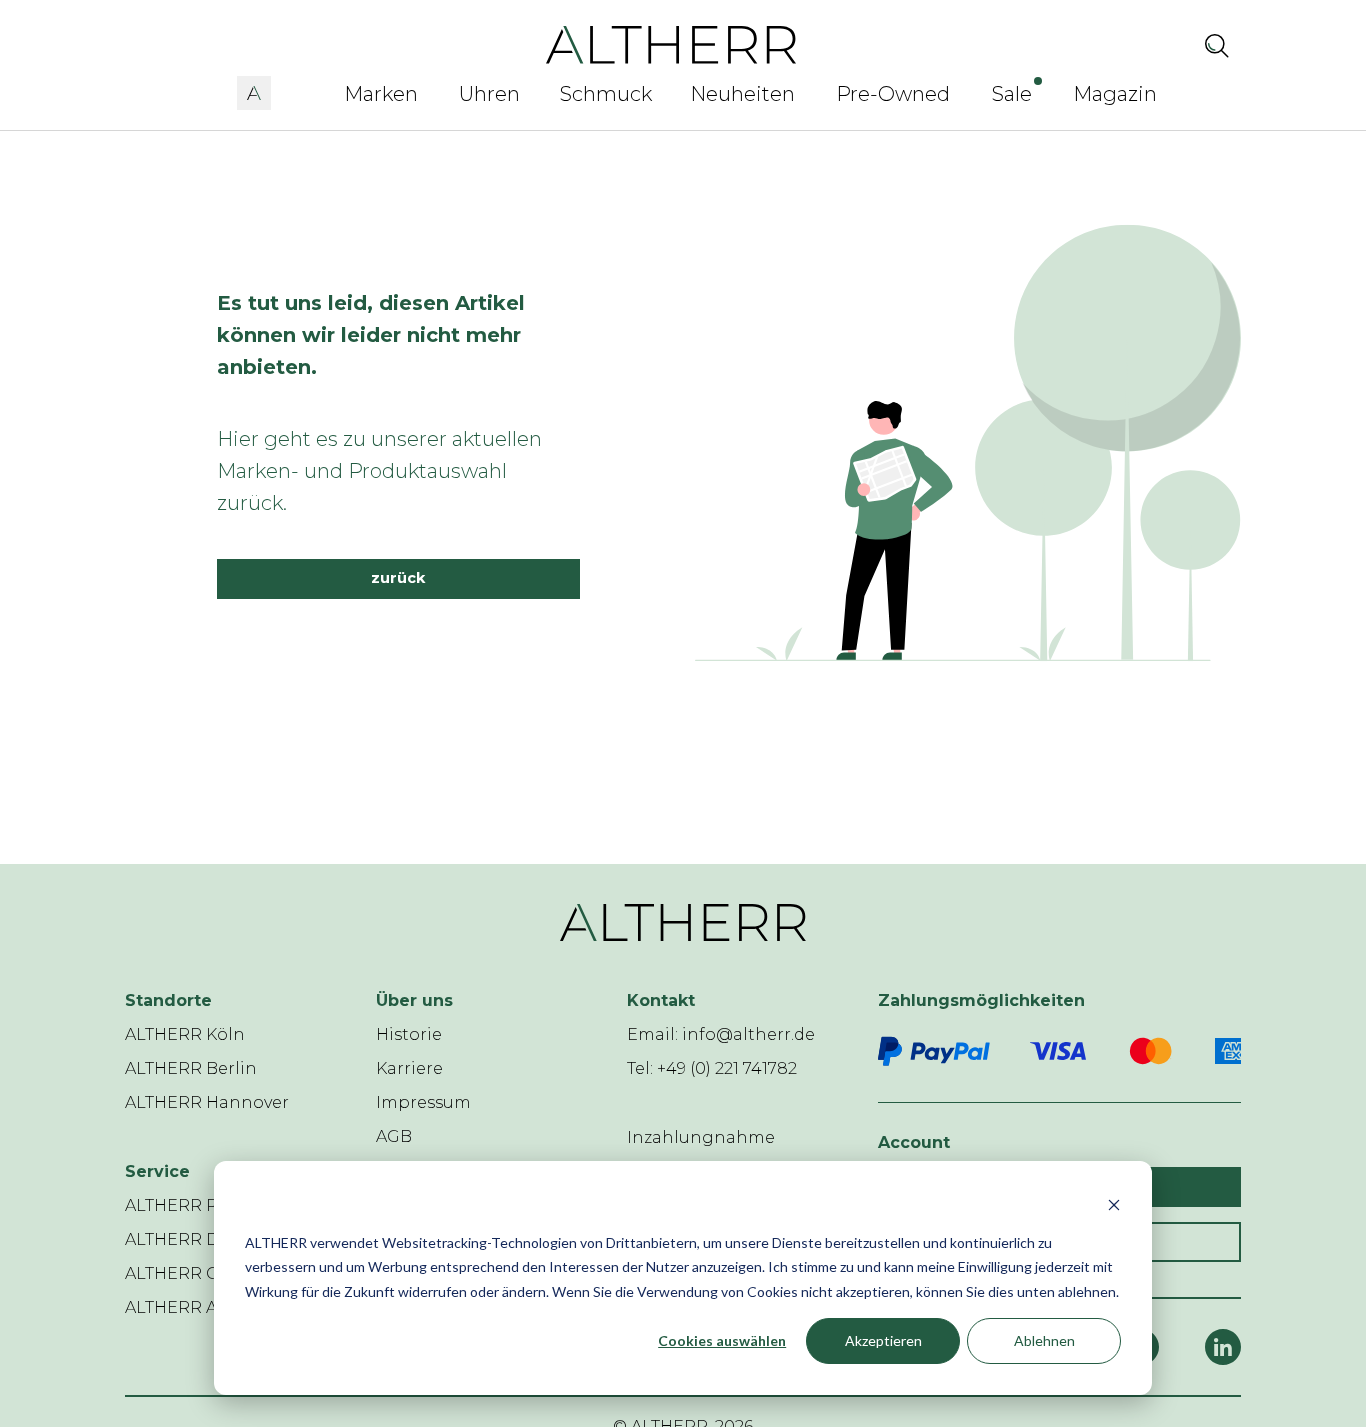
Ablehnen (1044, 1340)
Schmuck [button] (606, 94)
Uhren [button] (489, 94)
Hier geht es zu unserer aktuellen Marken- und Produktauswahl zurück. (379, 471)
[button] (254, 90)
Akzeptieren (883, 1340)
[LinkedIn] (1223, 1347)
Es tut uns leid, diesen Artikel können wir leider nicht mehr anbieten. (371, 335)
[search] (1217, 45)
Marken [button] (381, 94)
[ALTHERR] (671, 43)
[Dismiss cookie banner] (1114, 1204)
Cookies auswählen (722, 1340)
